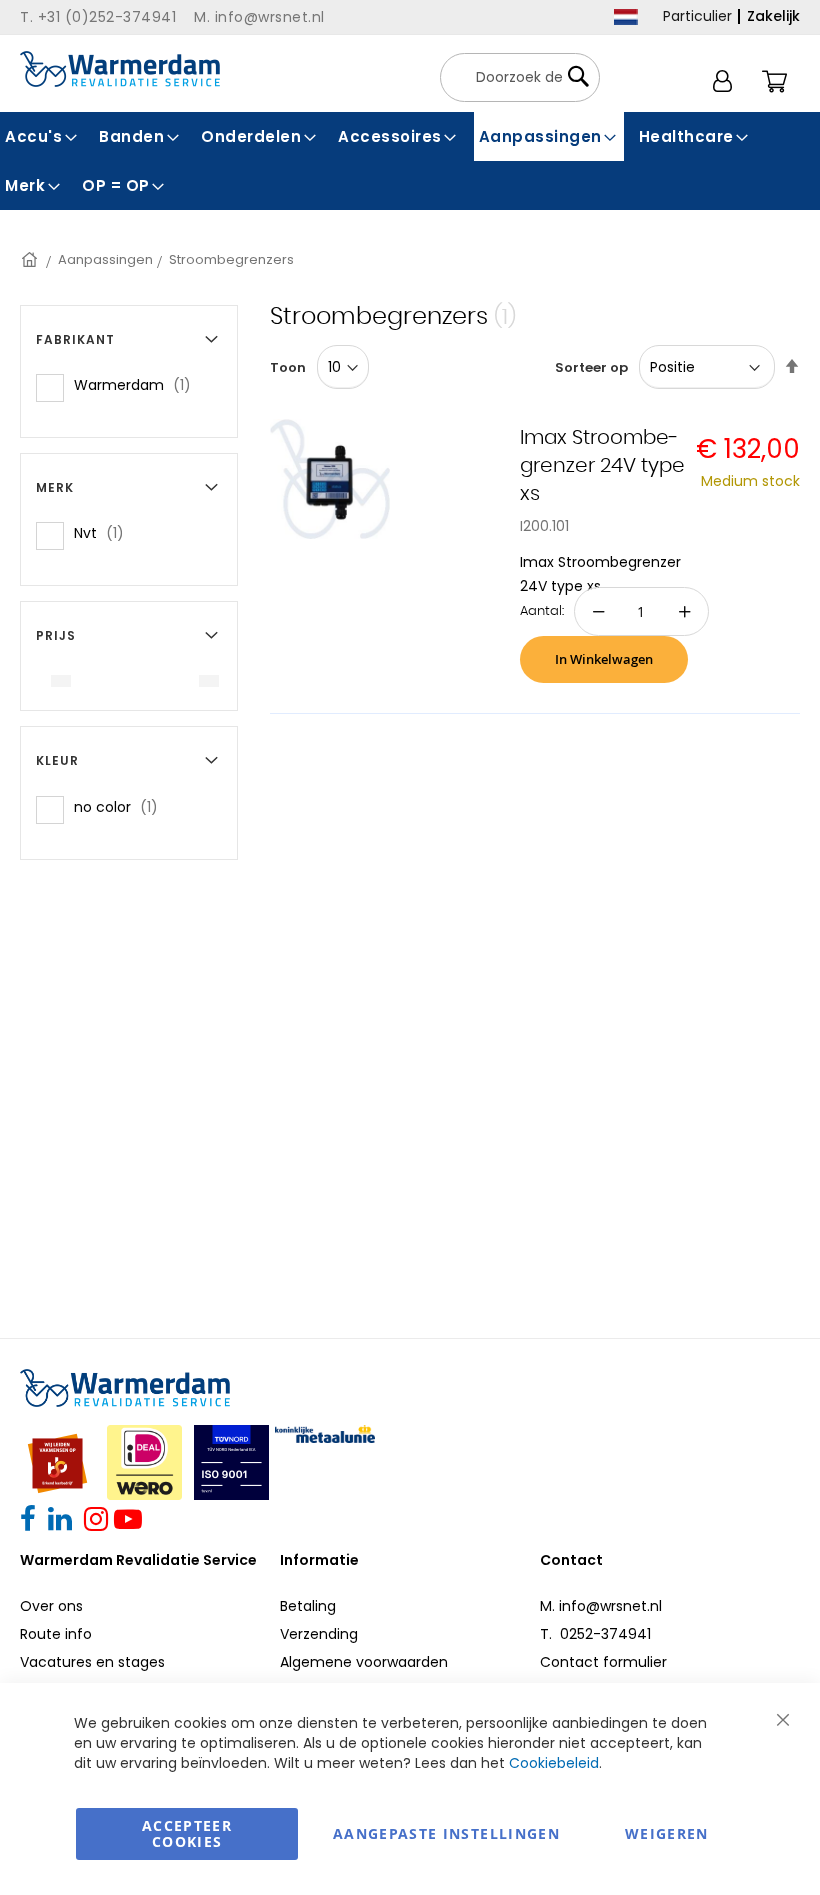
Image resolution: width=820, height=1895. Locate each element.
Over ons (51, 1606)
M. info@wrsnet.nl (601, 1606)
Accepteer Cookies (187, 1833)
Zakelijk (773, 16)
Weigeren (667, 1833)
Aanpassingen (105, 259)
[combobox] (520, 77)
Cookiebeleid (554, 1763)
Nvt (105, 532)
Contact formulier (603, 1662)
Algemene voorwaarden (364, 1662)
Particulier (697, 16)
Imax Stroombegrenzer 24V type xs (602, 466)
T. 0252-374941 (595, 1634)
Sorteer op (591, 367)
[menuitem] (42, 136)
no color (122, 806)
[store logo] (120, 69)
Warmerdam (138, 384)
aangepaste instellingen (446, 1833)
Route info (56, 1634)
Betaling (308, 1606)
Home (31, 259)
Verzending (319, 1634)
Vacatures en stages (92, 1662)
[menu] (410, 161)
